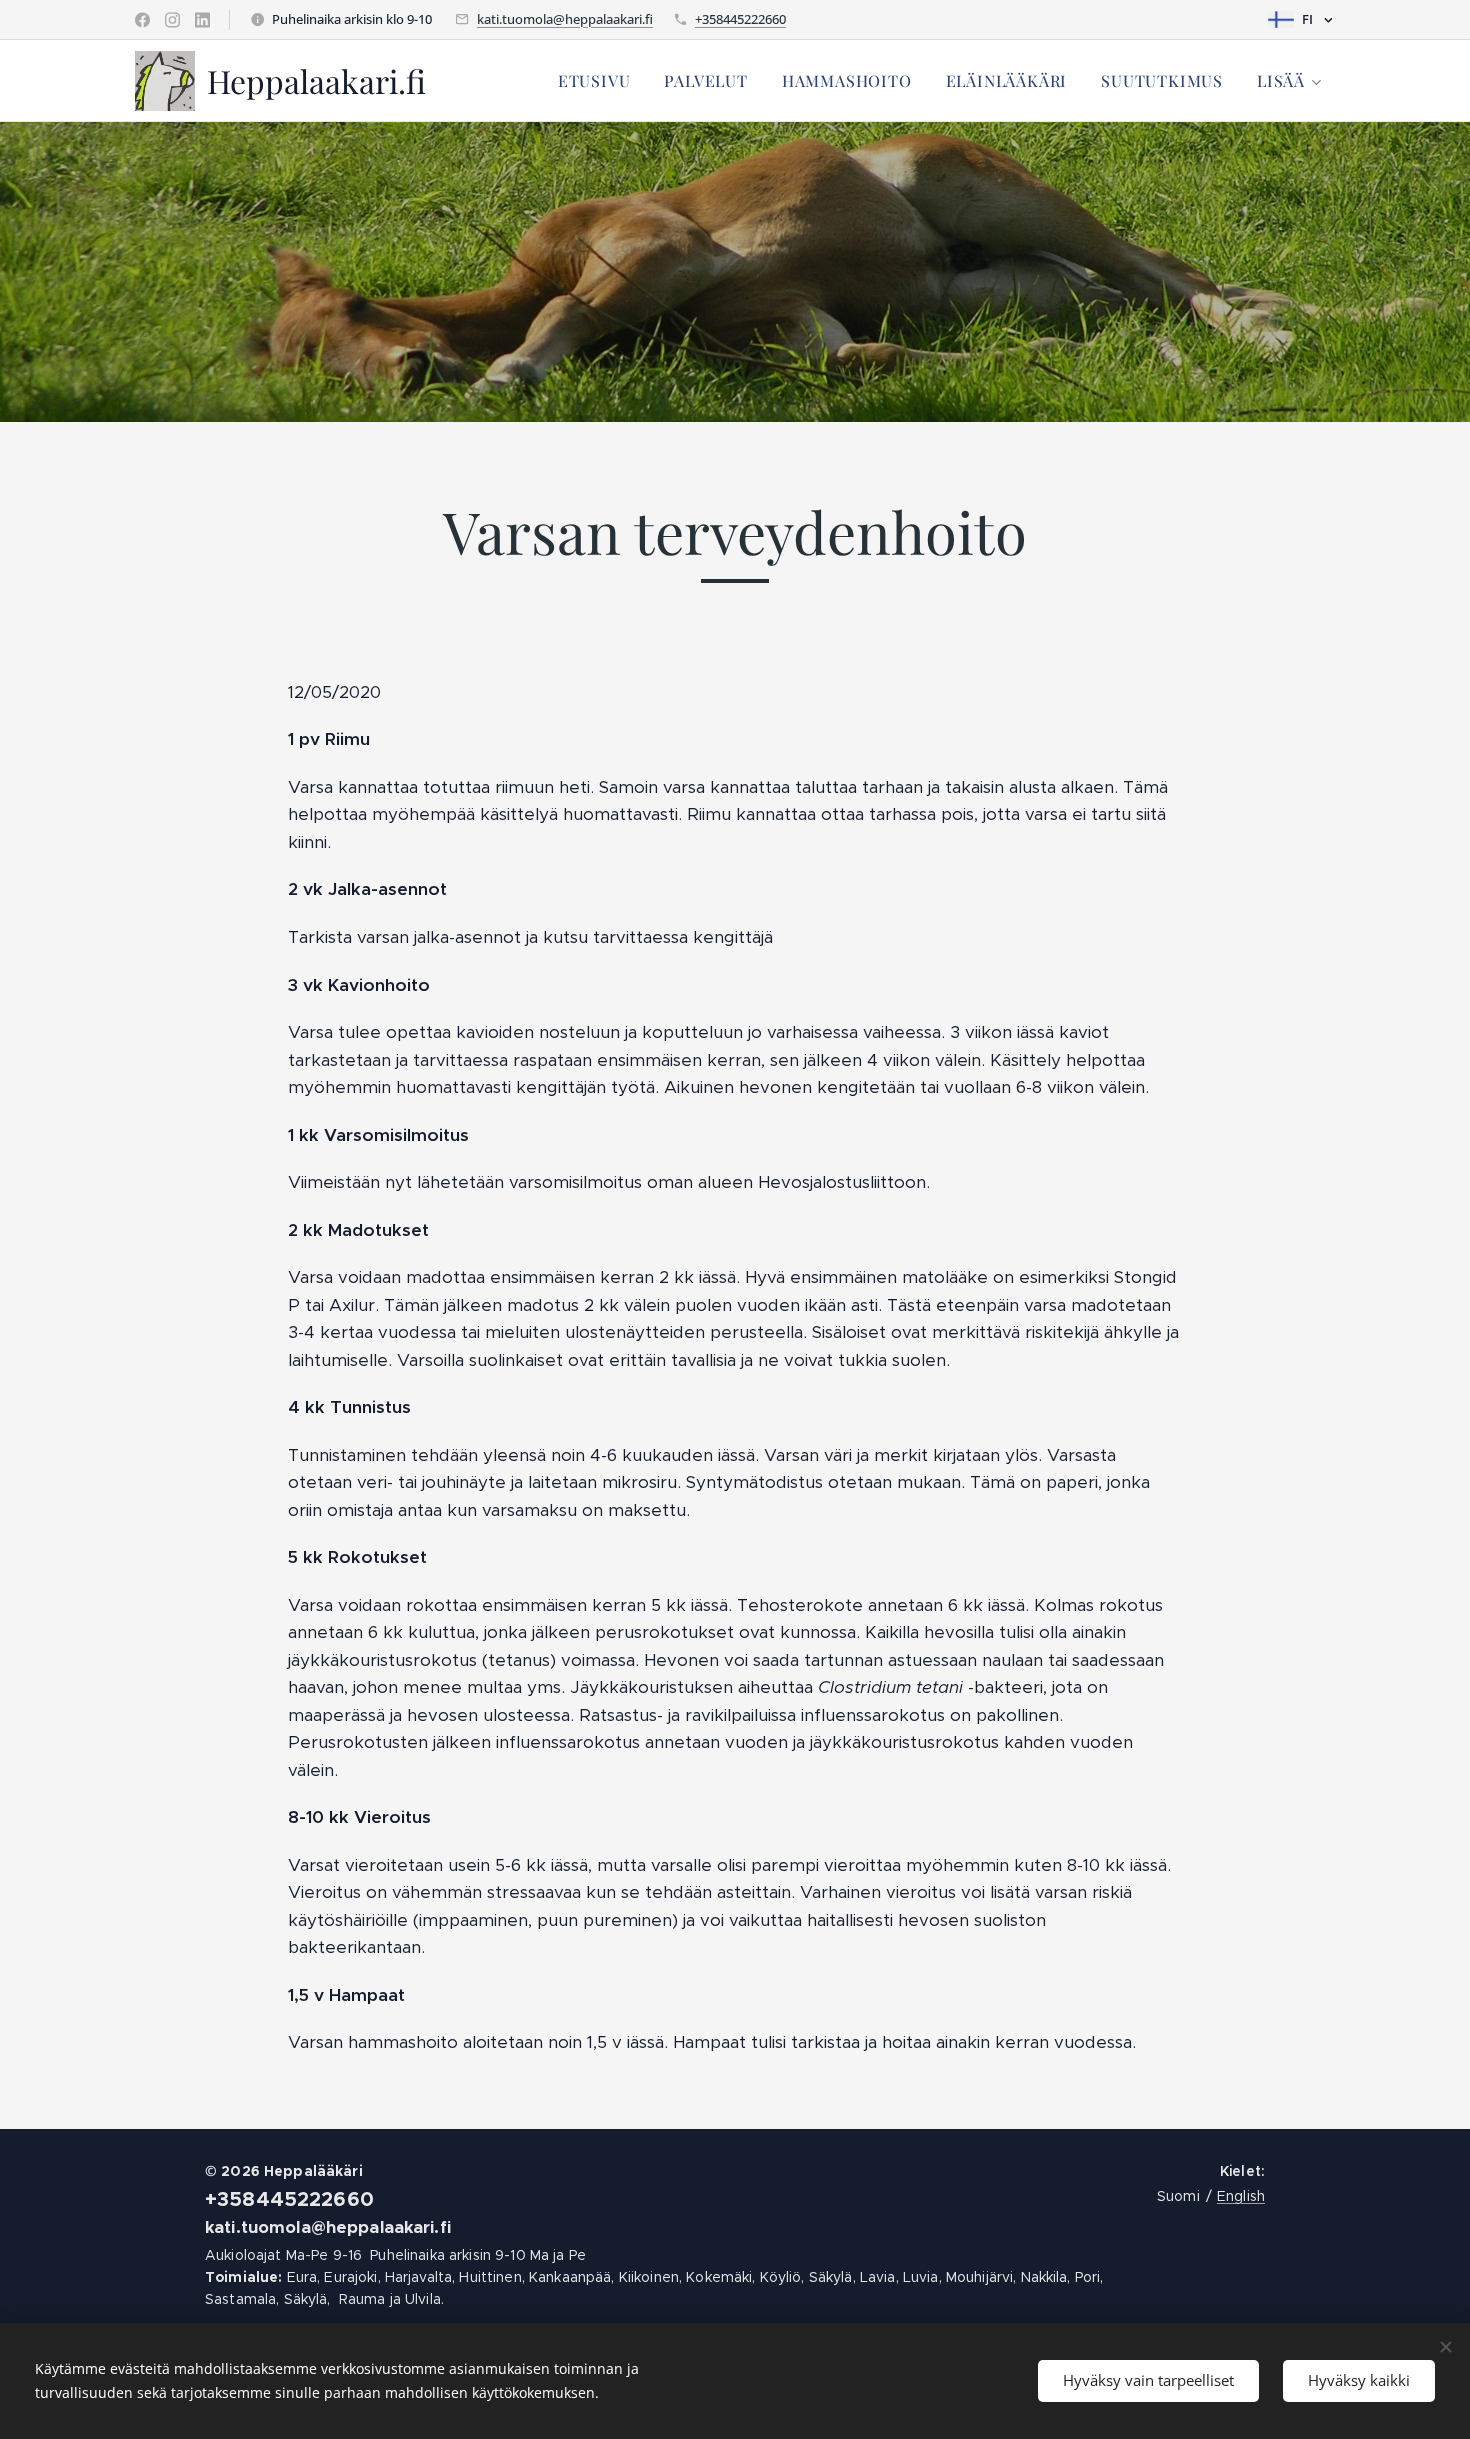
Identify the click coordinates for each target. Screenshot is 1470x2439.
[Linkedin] (202, 20)
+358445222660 (740, 19)
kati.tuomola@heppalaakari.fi (565, 19)
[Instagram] (172, 20)
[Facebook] (142, 20)
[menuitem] (594, 81)
